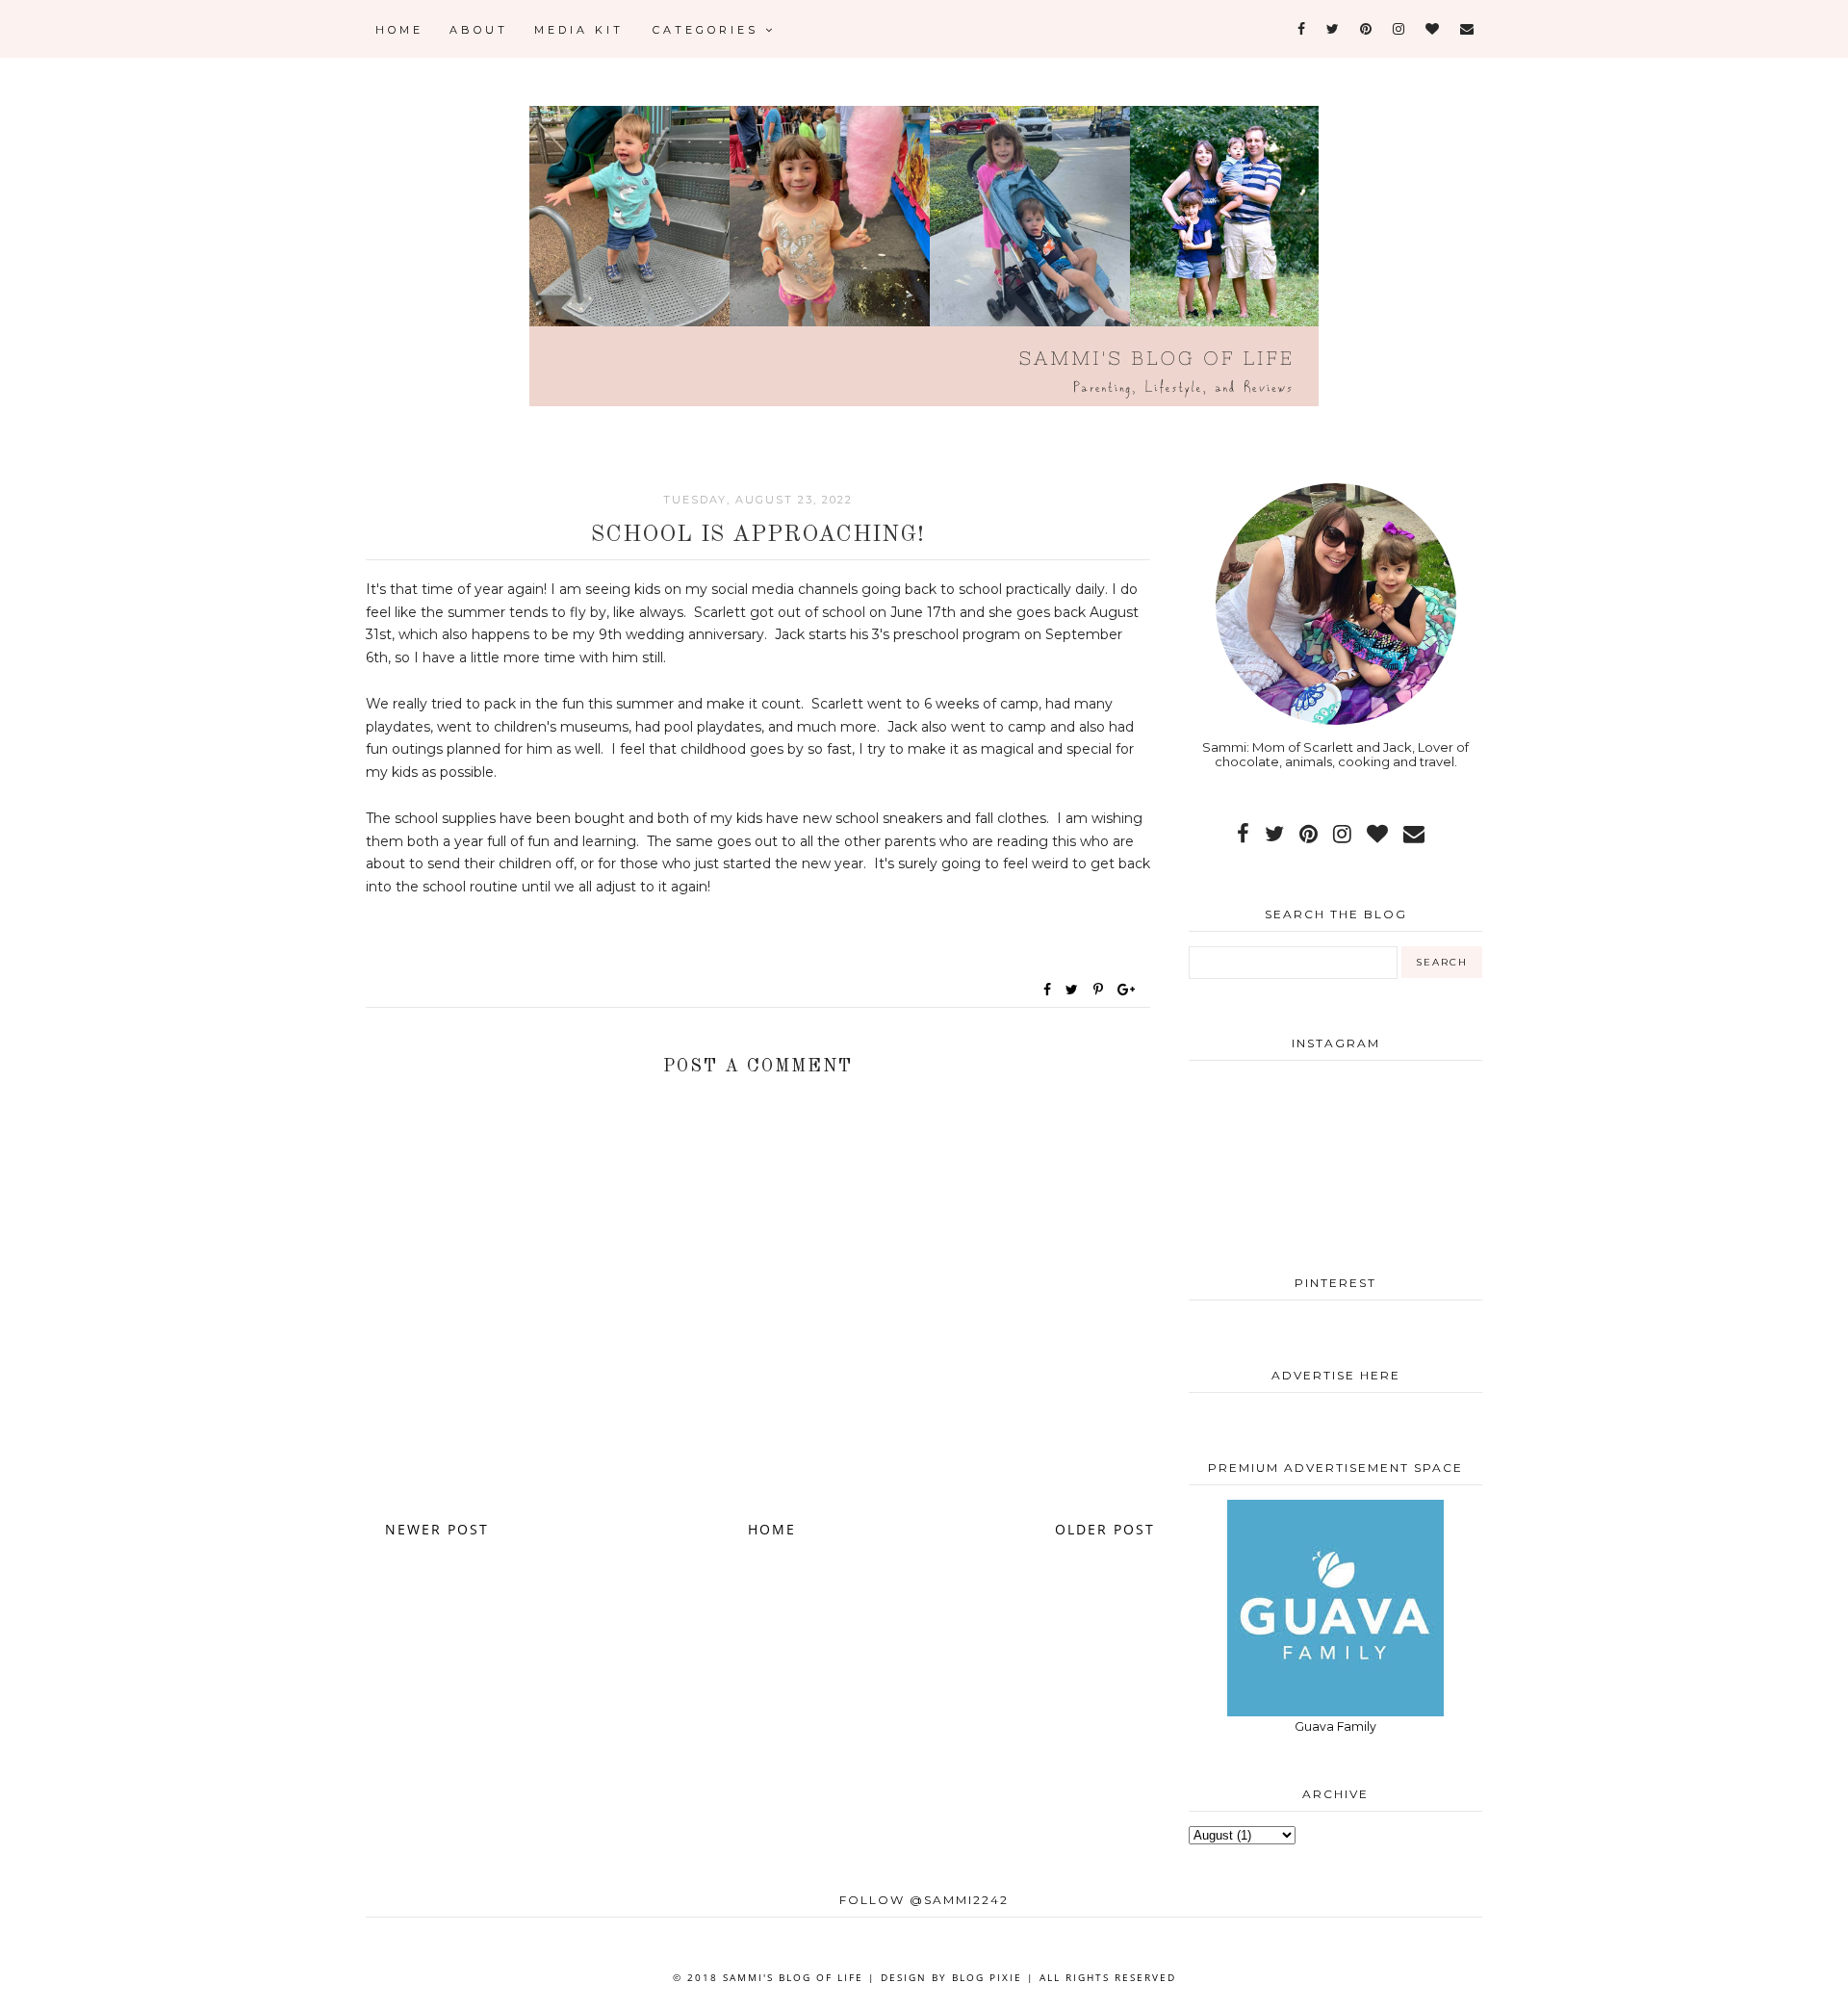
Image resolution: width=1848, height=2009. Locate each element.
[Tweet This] (1076, 990)
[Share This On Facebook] (1048, 990)
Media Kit (579, 30)
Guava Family (1335, 1726)
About (479, 30)
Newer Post (437, 1529)
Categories (709, 30)
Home (399, 30)
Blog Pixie (987, 1977)
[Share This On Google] (1127, 990)
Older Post (1105, 1529)
